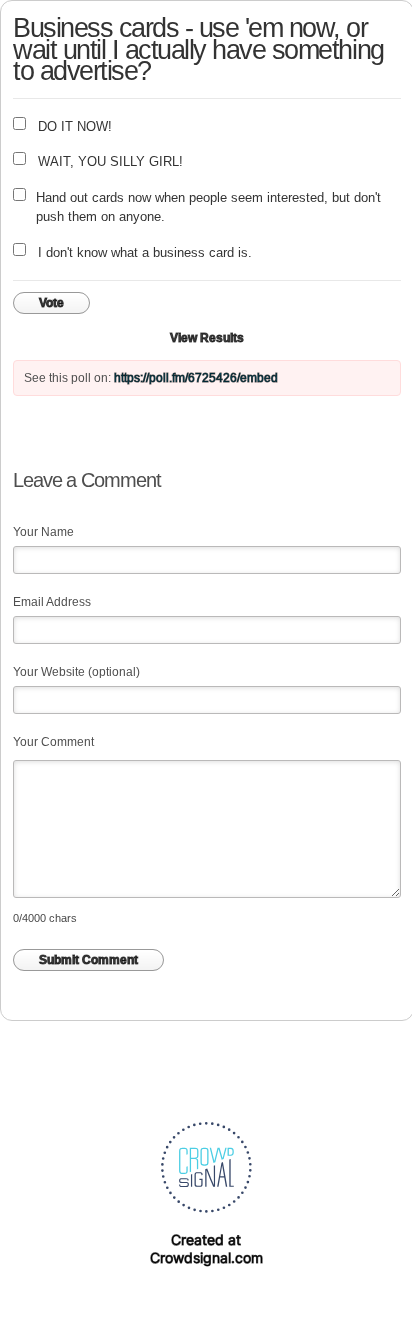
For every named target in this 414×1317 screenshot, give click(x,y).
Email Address (52, 602)
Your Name (43, 532)
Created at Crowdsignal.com (206, 1248)
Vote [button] (51, 303)
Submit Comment (88, 960)
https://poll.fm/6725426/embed (196, 378)
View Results (207, 338)
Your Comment (53, 742)
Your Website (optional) (76, 672)
